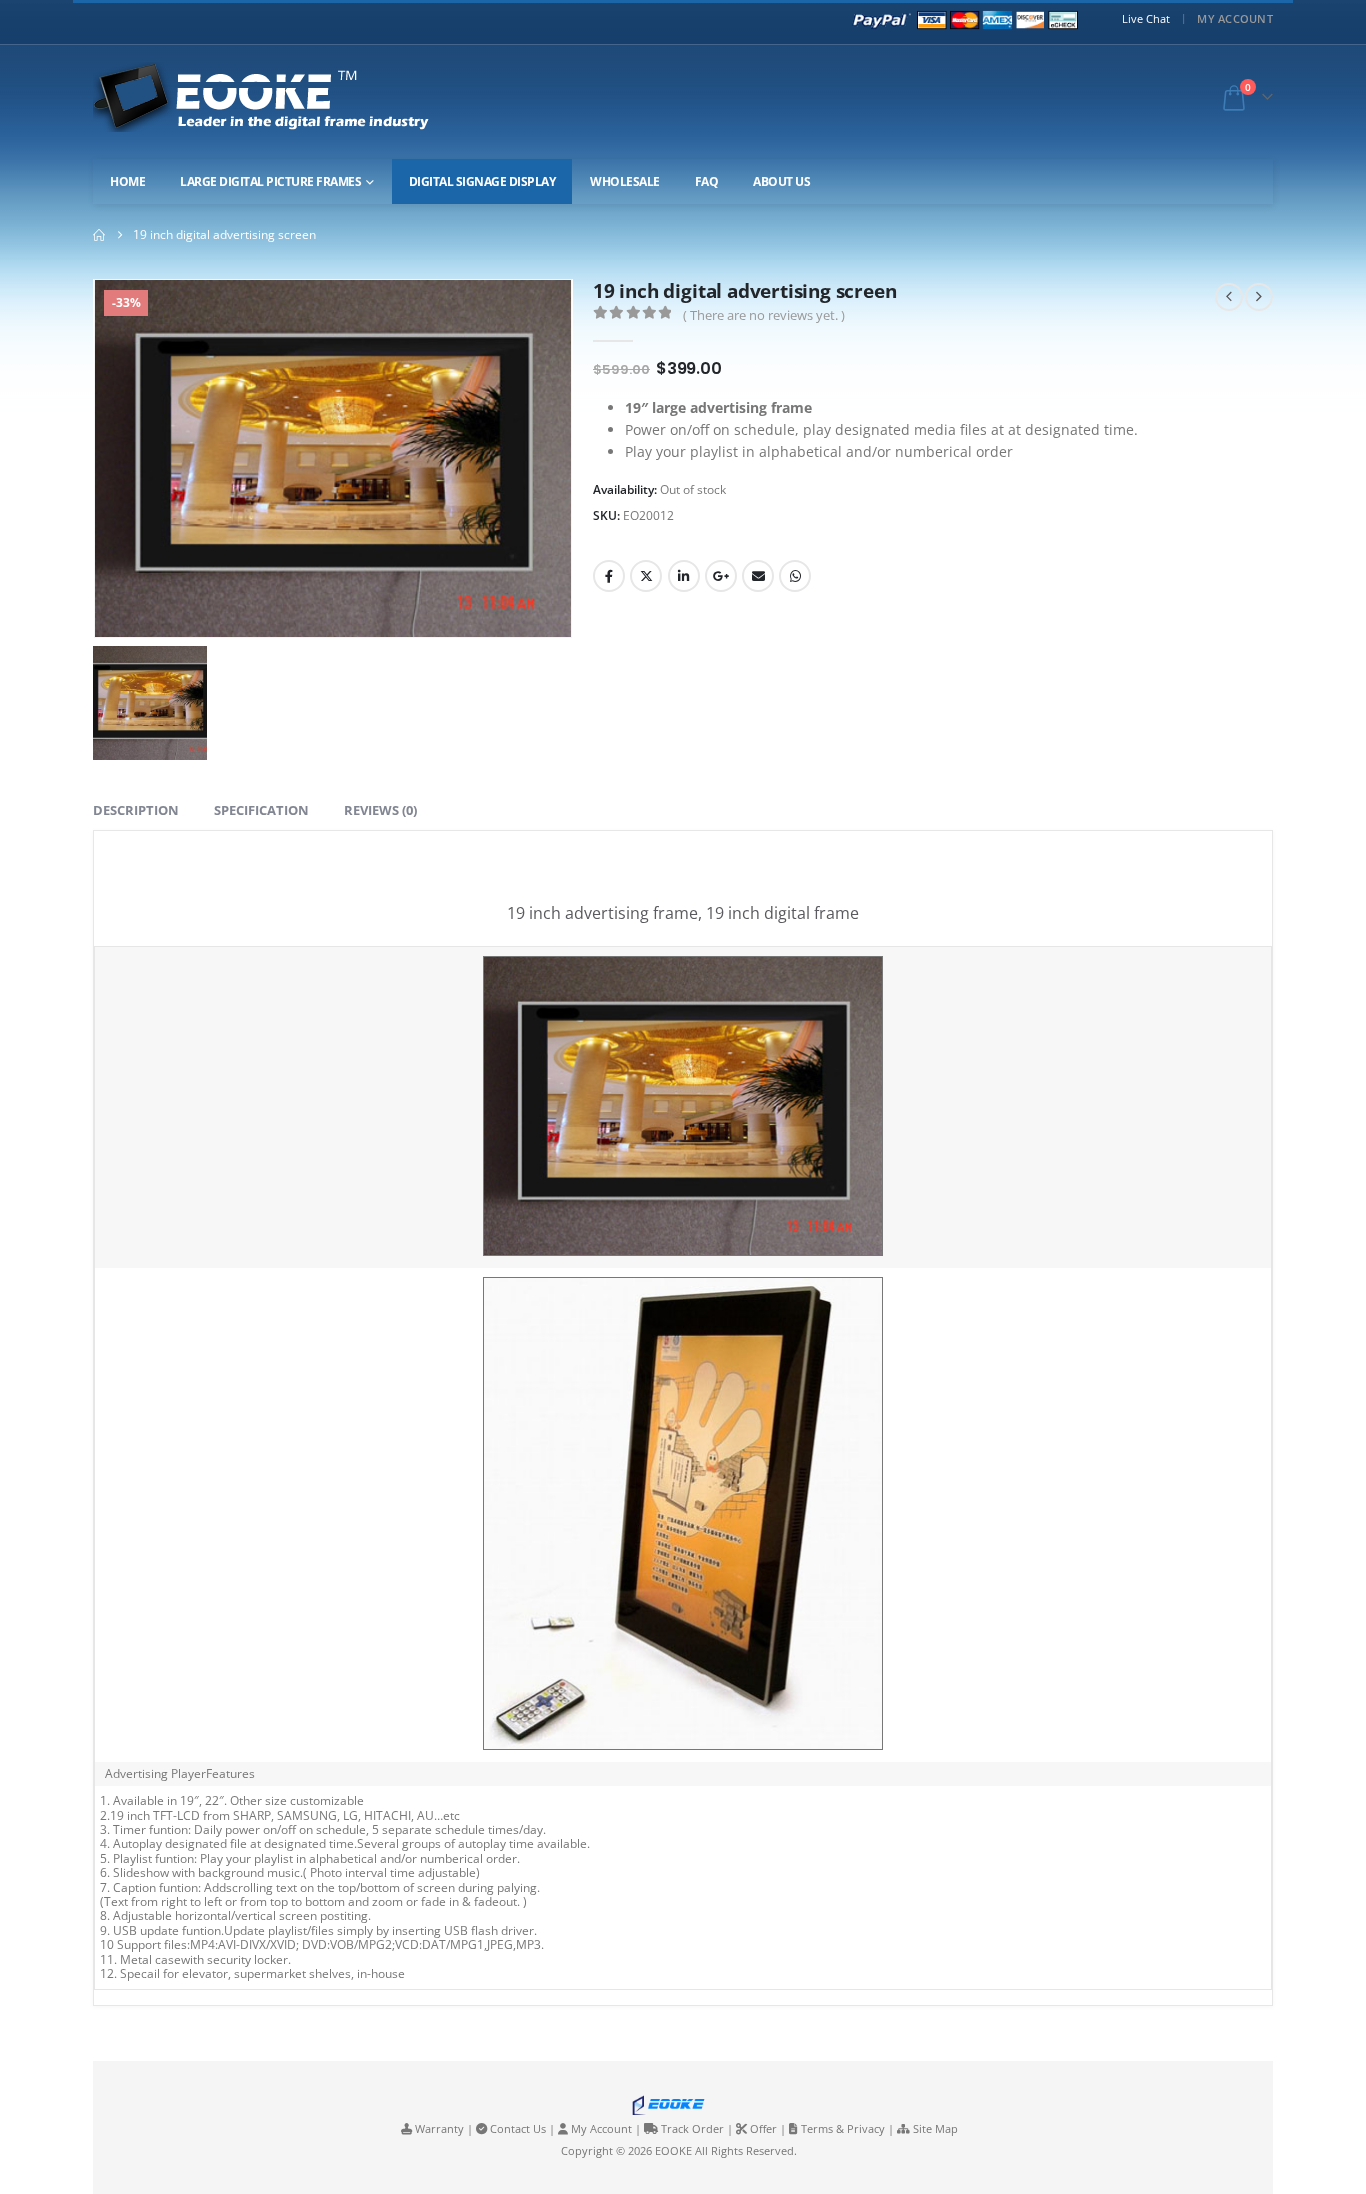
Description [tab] (136, 810)
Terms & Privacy (843, 2128)
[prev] (1229, 297)
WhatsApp (795, 576)
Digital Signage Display (482, 181)
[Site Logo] (279, 97)
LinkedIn (684, 576)
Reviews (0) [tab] (380, 810)
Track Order (692, 2128)
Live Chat (1146, 18)
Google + (721, 576)
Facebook (609, 576)
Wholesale (625, 181)
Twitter (646, 576)
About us (781, 181)
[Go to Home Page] (99, 235)
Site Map (935, 2128)
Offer (763, 2128)
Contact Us (518, 2128)
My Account (1235, 18)
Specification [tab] (261, 810)
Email (758, 576)
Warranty (439, 2128)
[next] (1259, 297)
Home (127, 181)
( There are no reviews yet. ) (764, 315)
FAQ (707, 181)
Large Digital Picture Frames (270, 181)
